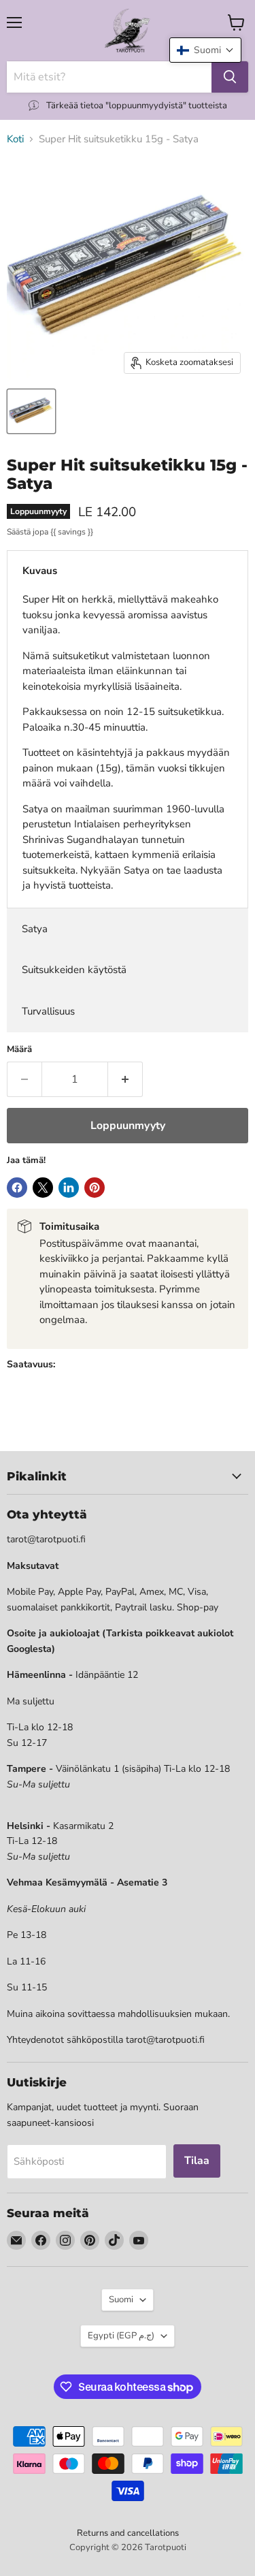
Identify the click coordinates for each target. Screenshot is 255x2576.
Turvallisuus (48, 1011)
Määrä (19, 1050)
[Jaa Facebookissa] (17, 1188)
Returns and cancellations (128, 2533)
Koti (15, 139)
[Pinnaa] (95, 1188)
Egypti (121, 2336)
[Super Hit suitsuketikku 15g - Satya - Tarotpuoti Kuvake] (31, 411)
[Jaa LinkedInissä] (69, 1188)
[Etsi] (230, 77)
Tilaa (197, 2161)
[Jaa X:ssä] (43, 1188)
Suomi (121, 2300)
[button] (205, 50)
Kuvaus (40, 571)
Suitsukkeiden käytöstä (74, 970)
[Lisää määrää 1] (125, 1079)
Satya (35, 929)
